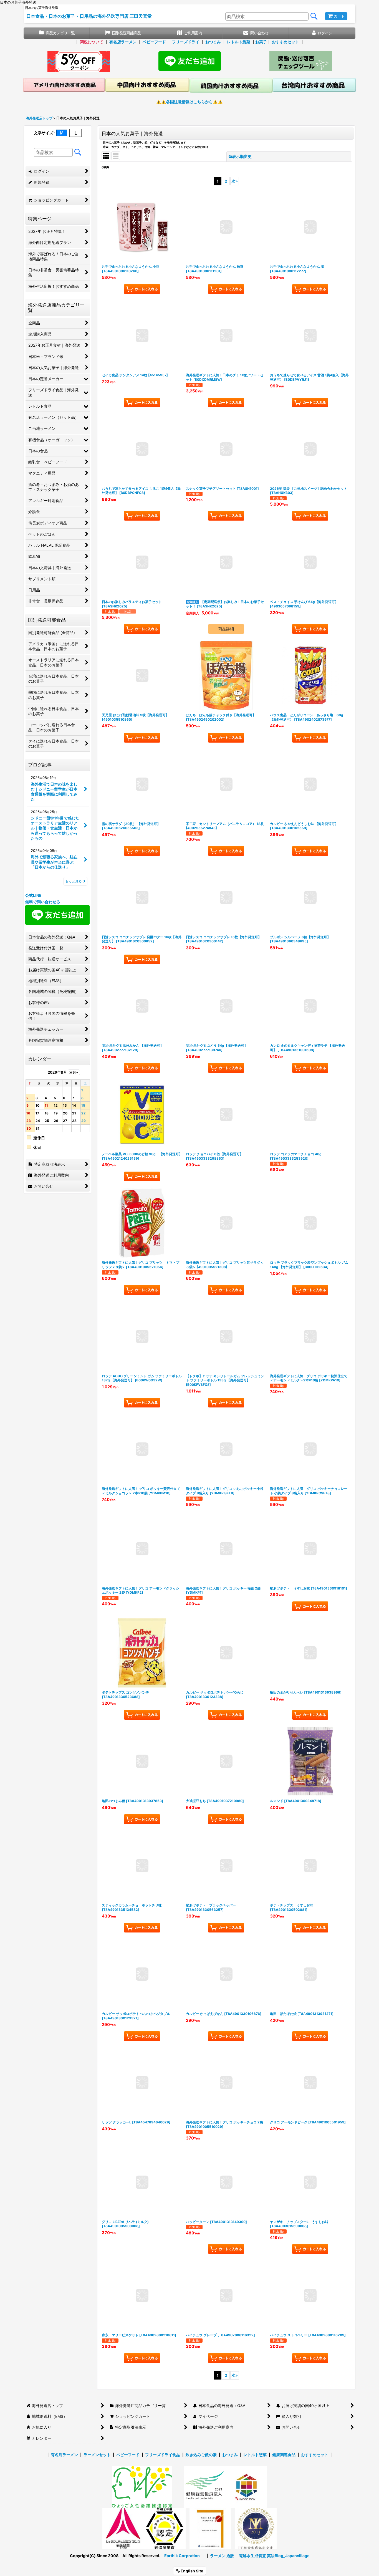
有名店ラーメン (123, 42)
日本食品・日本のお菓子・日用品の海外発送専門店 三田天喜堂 (89, 16)
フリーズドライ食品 (163, 2455)
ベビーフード (154, 42)
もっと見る (74, 881)
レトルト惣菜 (239, 42)
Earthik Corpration (182, 2556)
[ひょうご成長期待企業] (210, 2528)
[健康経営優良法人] (203, 2487)
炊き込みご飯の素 (201, 2455)
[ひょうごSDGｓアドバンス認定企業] (246, 2487)
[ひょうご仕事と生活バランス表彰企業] (123, 2528)
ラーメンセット (97, 2455)
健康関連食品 (284, 2455)
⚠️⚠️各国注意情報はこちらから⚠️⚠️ (189, 102)
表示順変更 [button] (242, 156)
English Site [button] (191, 2571)
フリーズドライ (186, 42)
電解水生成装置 (252, 2556)
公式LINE (33, 895)
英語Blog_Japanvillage (288, 2556)
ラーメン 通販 (222, 2556)
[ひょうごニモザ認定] (142, 2487)
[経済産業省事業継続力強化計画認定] (165, 2528)
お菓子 (261, 42)
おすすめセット (285, 42)
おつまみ (213, 42)
